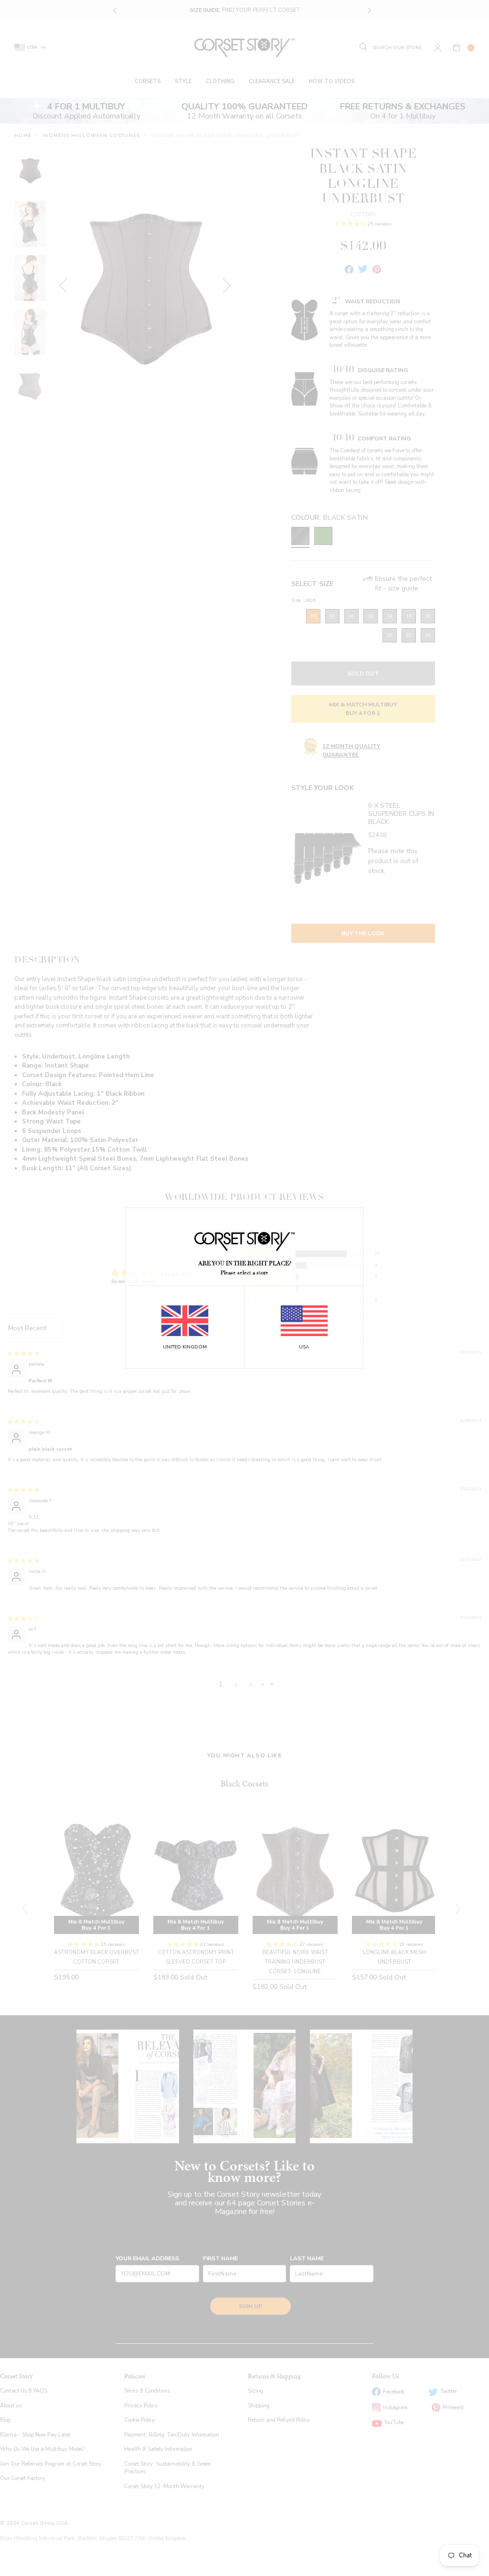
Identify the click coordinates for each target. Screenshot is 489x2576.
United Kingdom (185, 1347)
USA (304, 1347)
